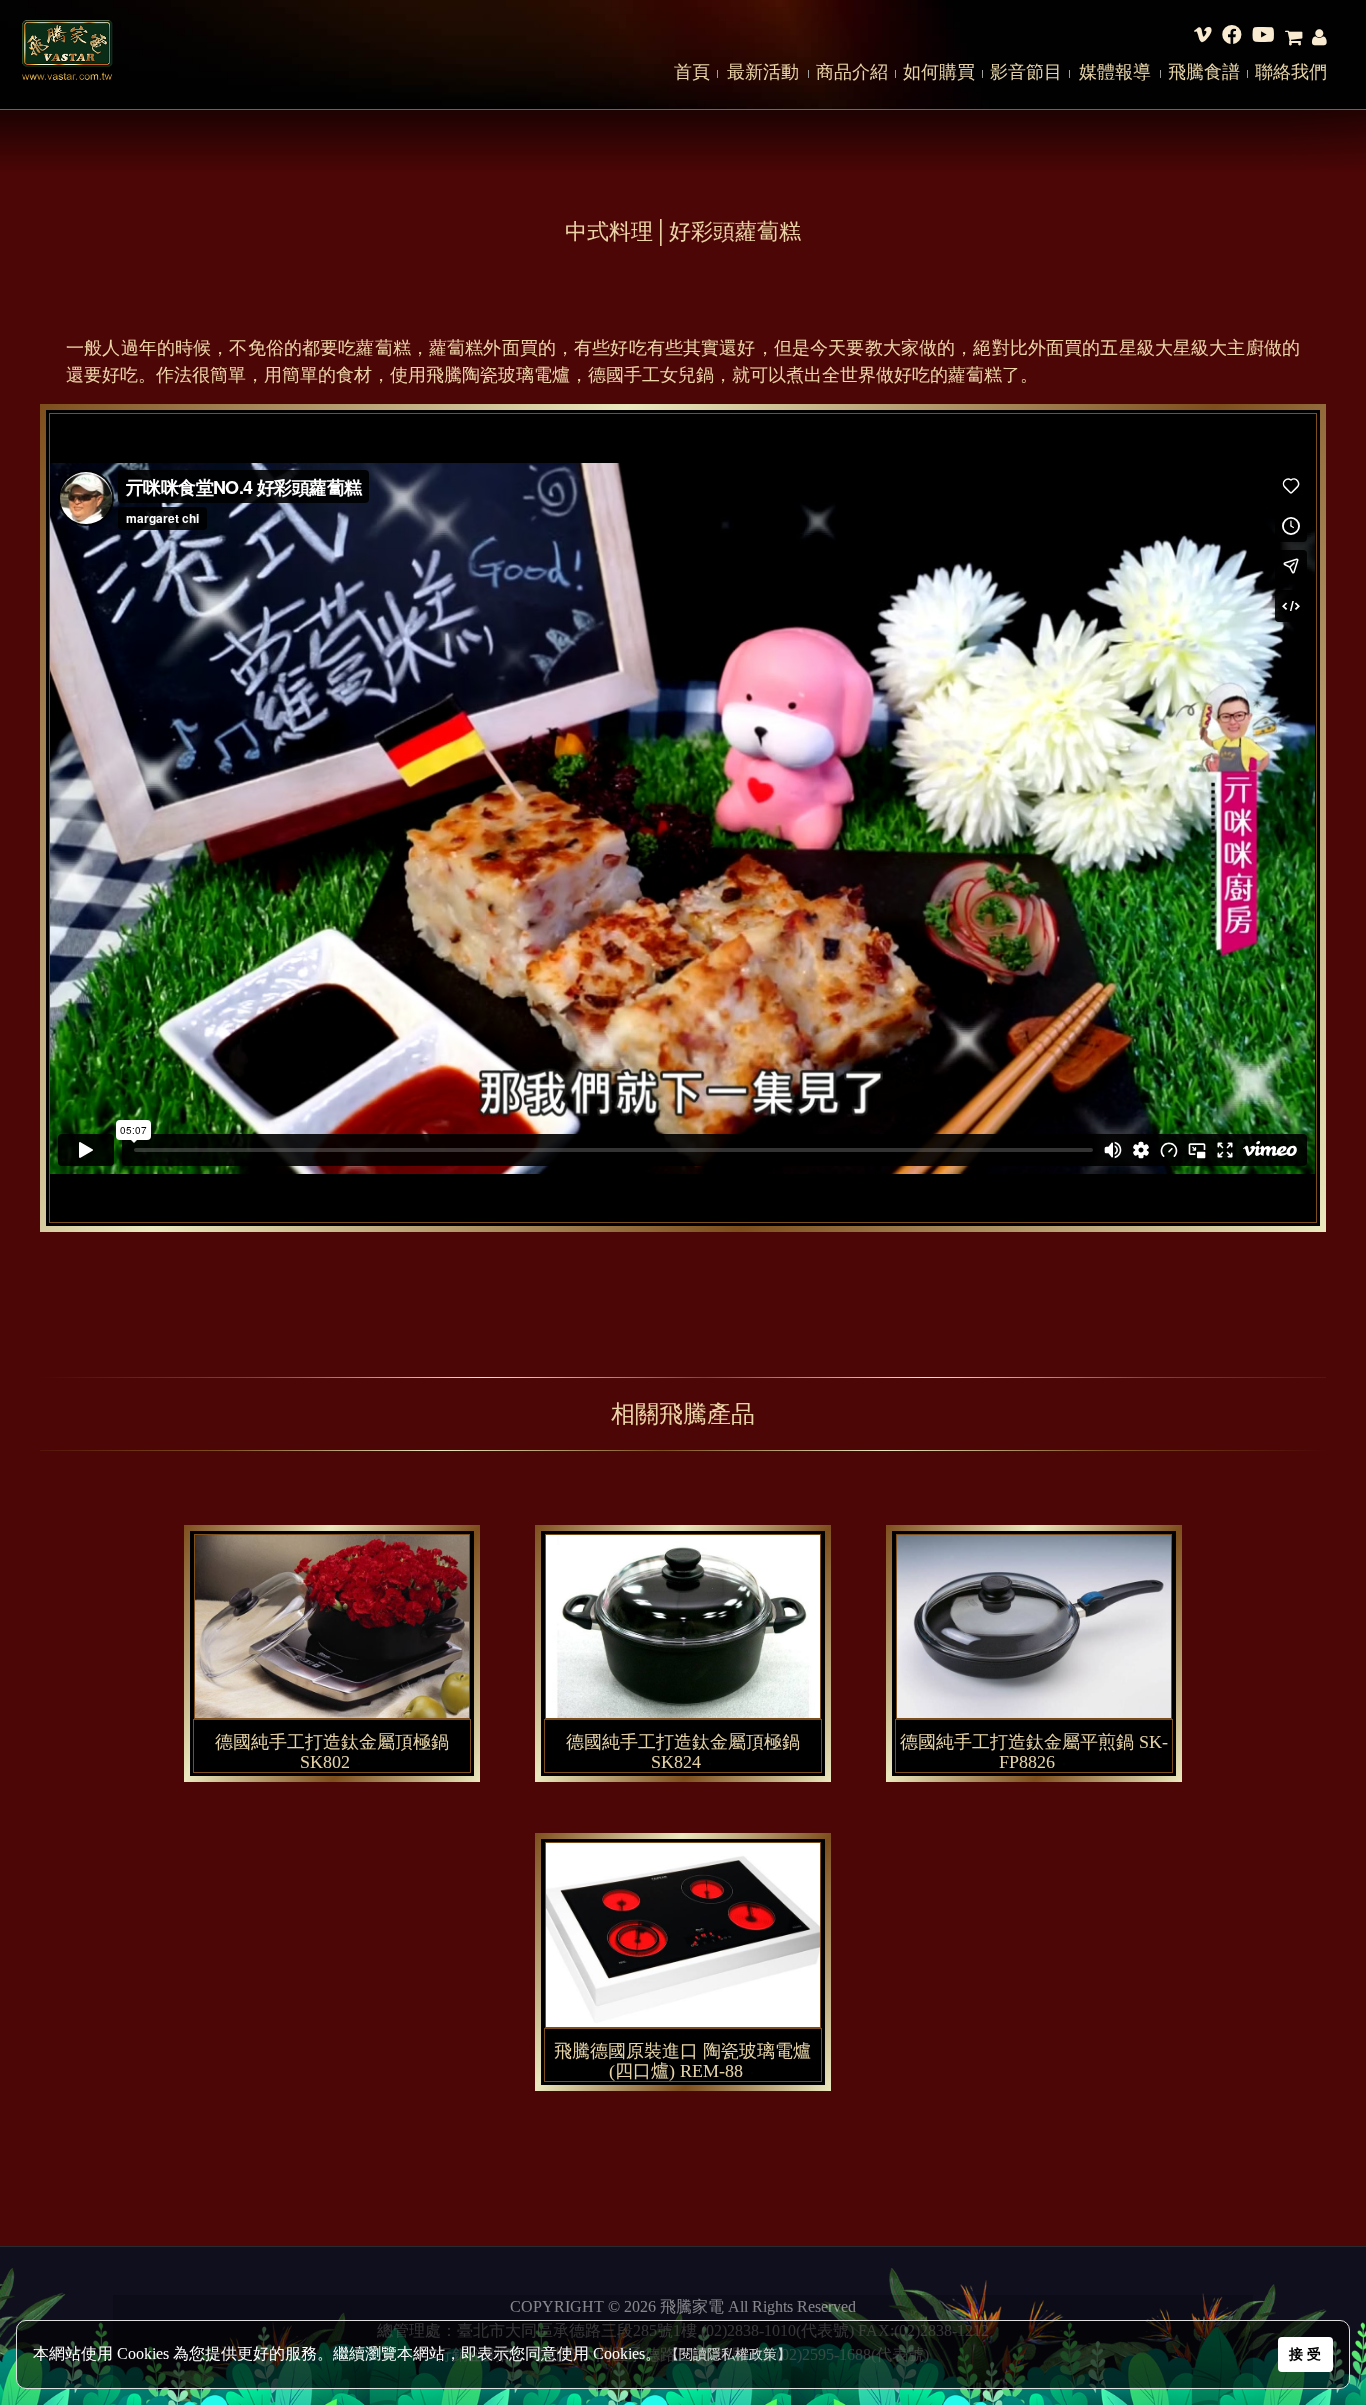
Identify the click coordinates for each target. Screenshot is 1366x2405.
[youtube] (1263, 37)
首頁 (692, 72)
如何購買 (939, 72)
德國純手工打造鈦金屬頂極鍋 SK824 (683, 1752)
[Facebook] (1232, 37)
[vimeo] (1203, 37)
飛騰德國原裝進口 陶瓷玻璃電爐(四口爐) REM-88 (682, 2061)
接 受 (1305, 2354)
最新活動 (763, 72)
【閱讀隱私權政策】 (728, 2354)
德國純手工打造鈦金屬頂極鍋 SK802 (332, 1752)
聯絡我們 (1291, 72)
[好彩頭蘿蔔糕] (359, 1758)
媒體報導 (1115, 72)
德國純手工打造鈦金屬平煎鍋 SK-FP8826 (1034, 1752)
